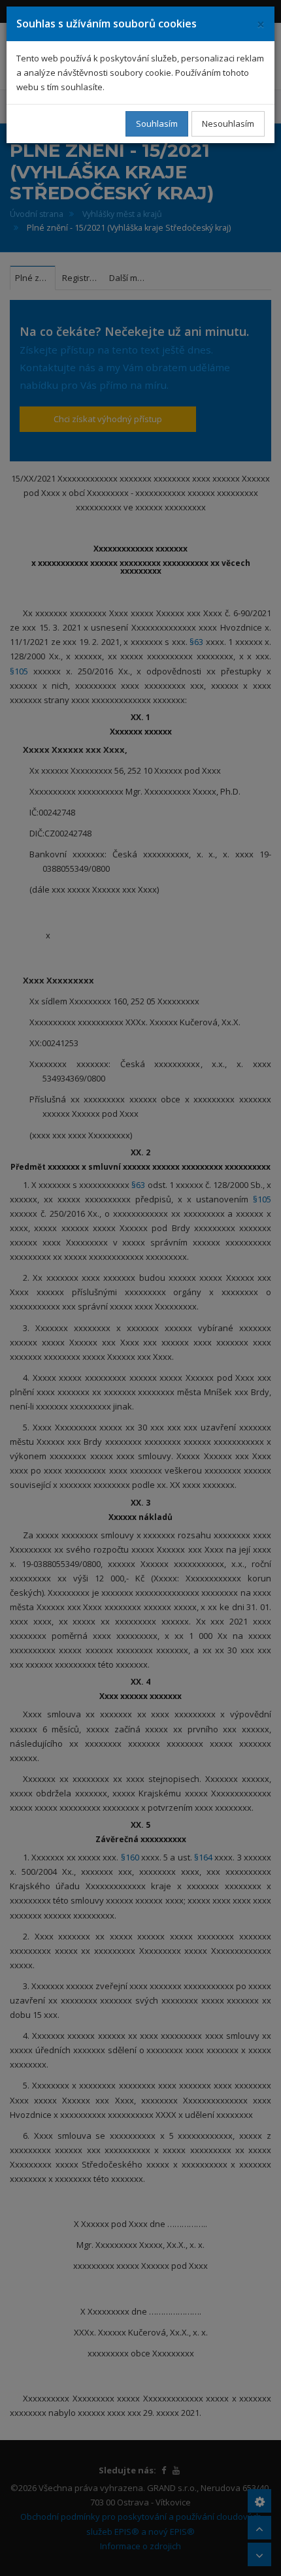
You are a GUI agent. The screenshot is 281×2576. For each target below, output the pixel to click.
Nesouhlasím (228, 124)
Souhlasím (157, 124)
